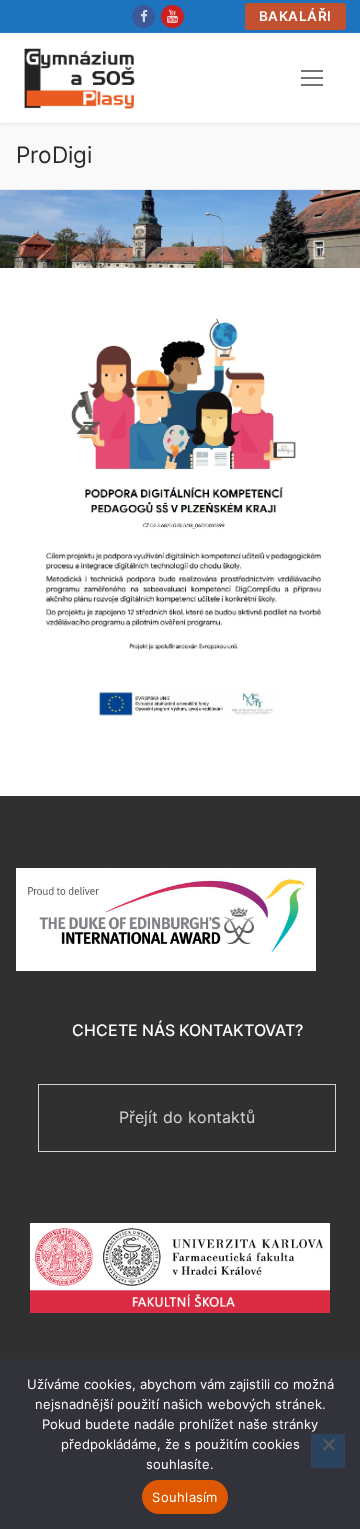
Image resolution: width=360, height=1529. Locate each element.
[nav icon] (312, 78)
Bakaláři (295, 16)
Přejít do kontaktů (187, 1117)
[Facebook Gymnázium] (143, 16)
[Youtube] (172, 16)
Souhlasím (184, 1497)
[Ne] (328, 1451)
